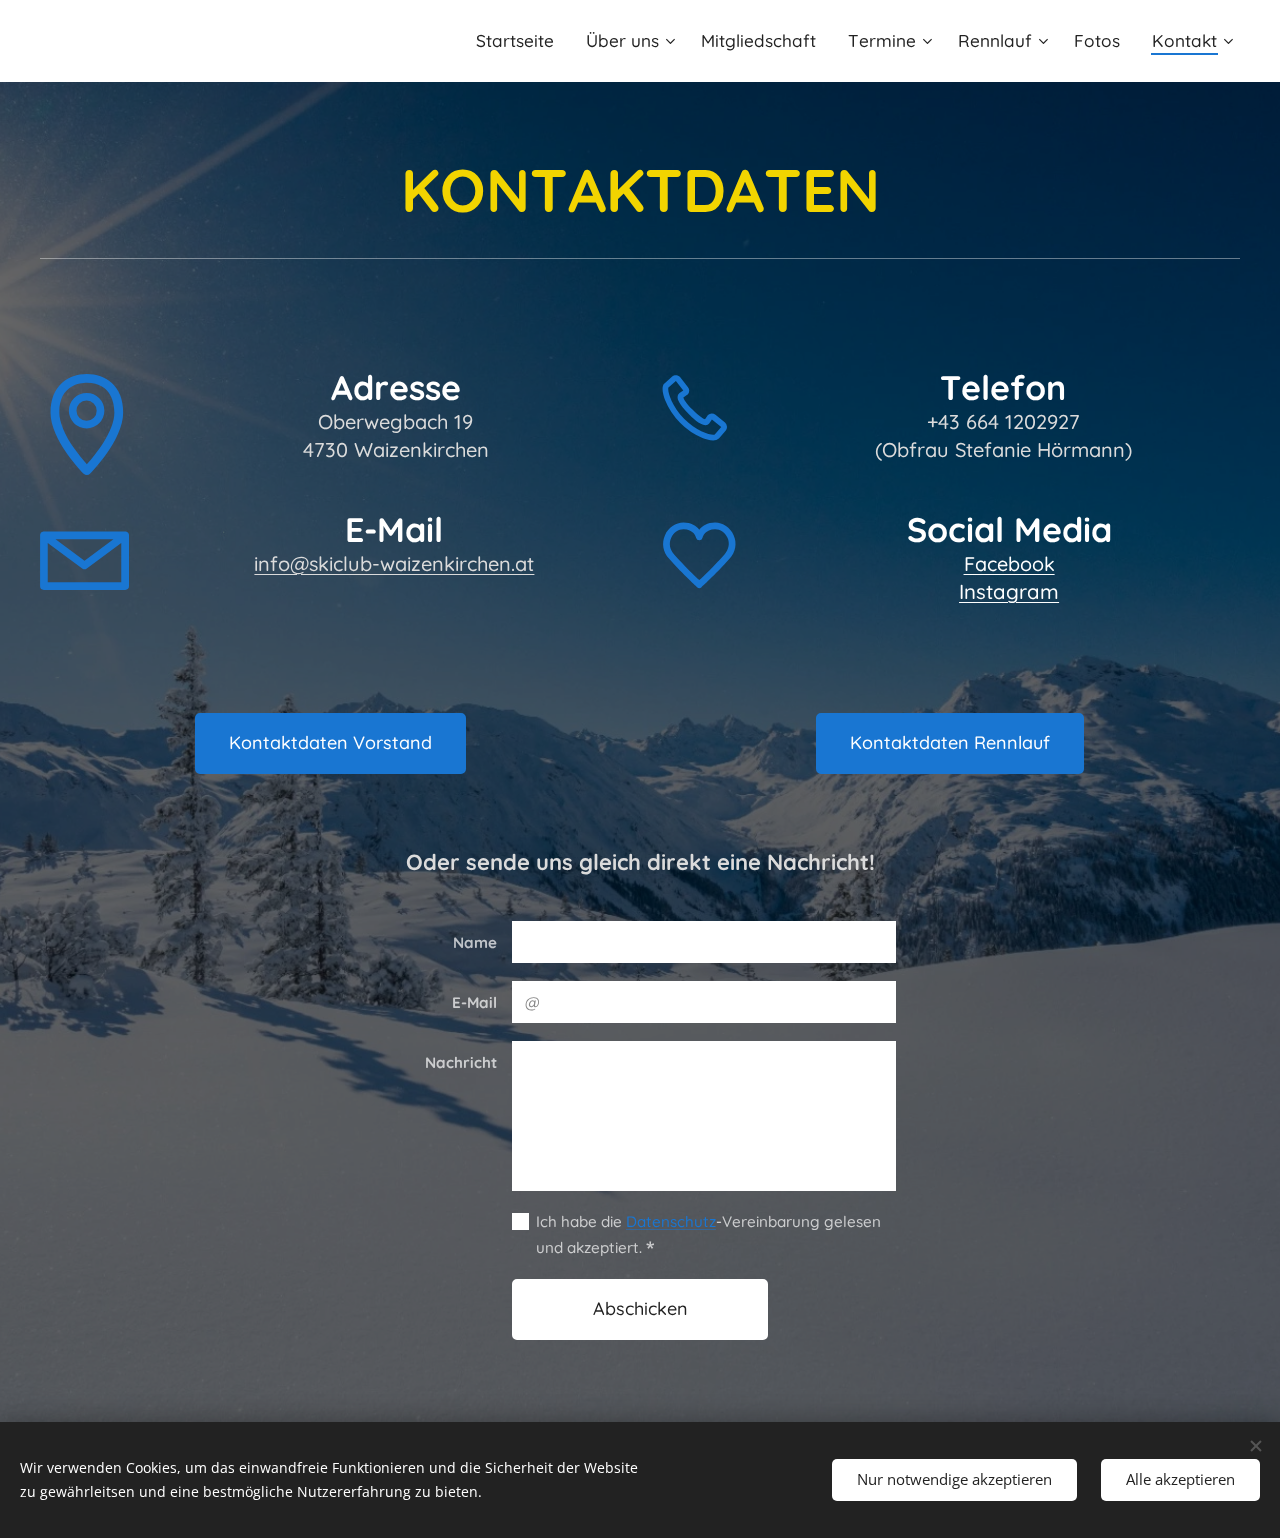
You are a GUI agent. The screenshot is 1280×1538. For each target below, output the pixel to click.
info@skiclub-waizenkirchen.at (394, 563)
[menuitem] (520, 41)
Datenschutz (671, 1221)
